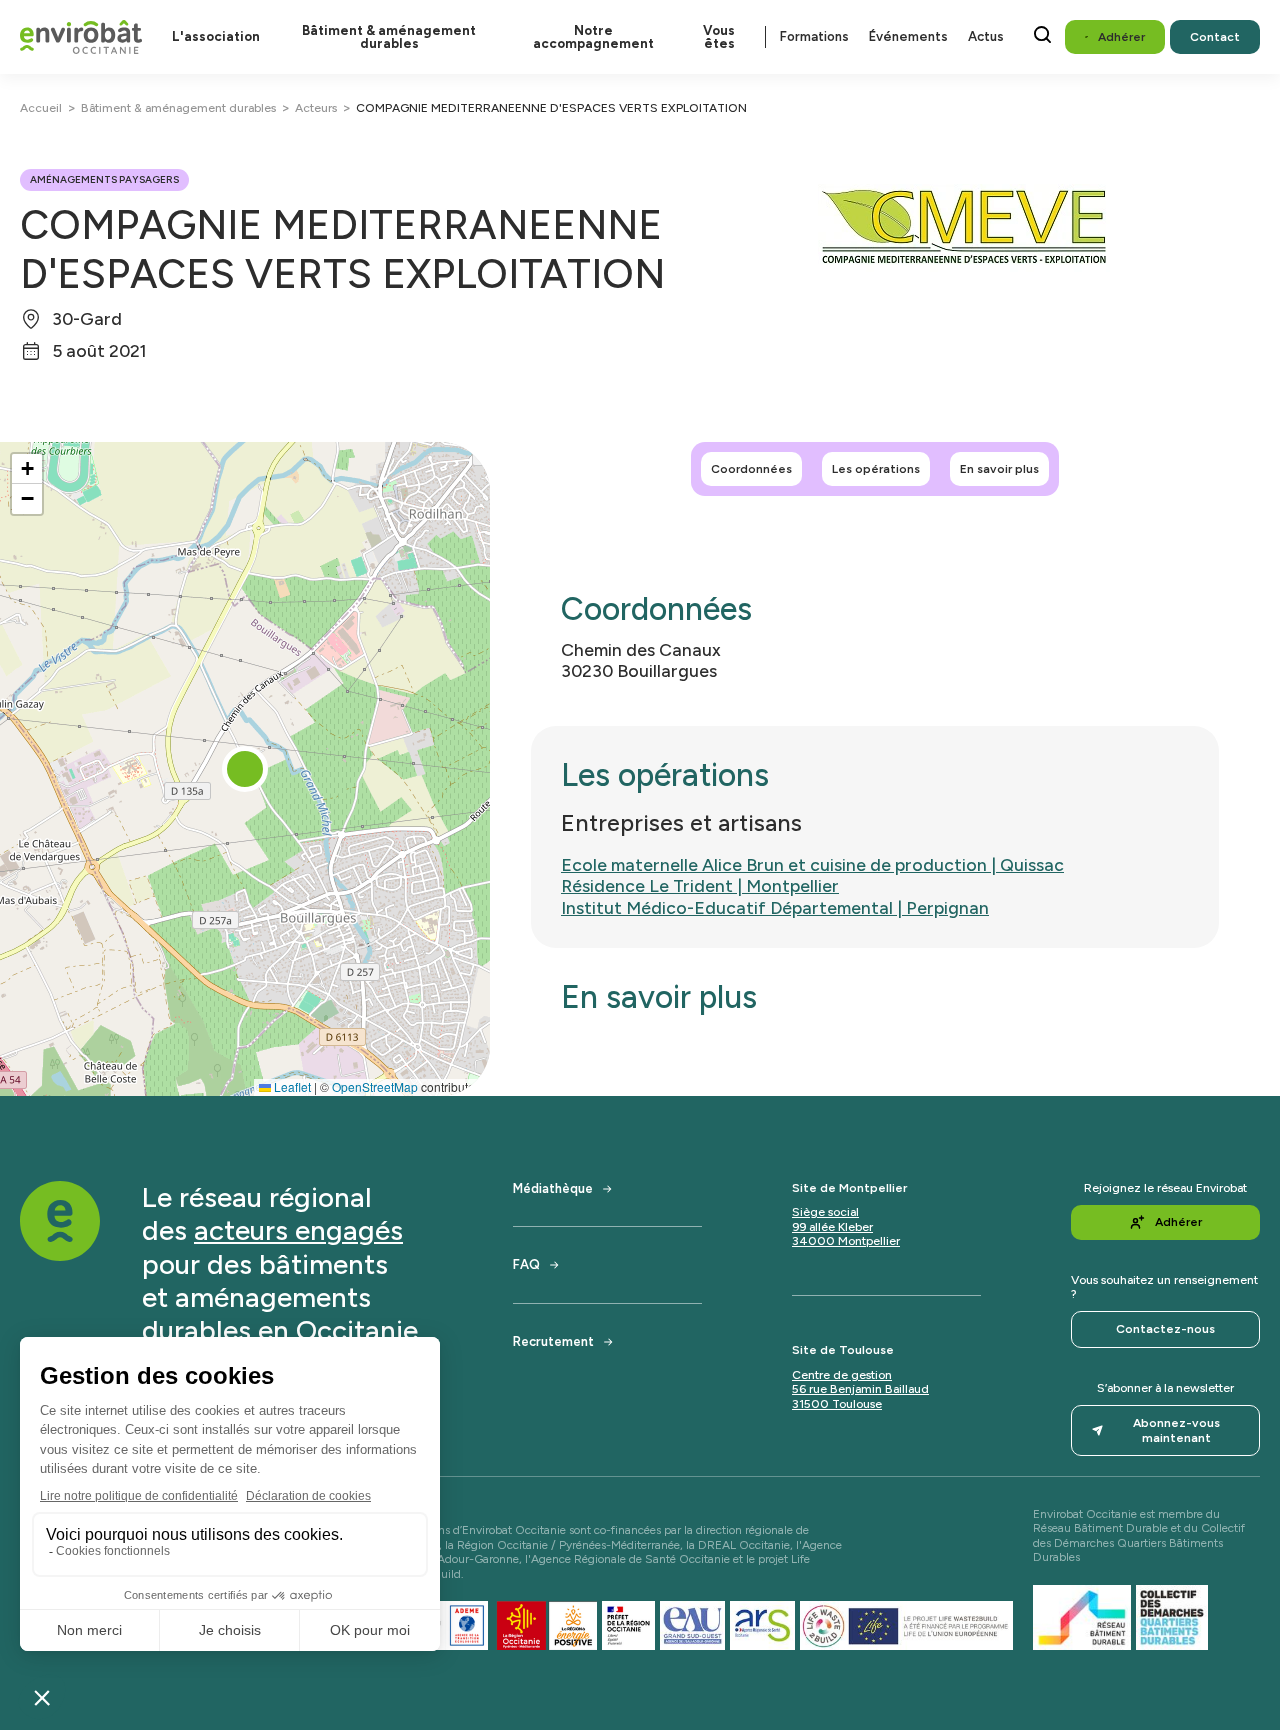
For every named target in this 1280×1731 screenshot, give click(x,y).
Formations (814, 36)
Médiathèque (553, 1188)
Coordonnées (751, 469)
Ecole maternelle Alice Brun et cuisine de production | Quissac (812, 864)
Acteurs (316, 108)
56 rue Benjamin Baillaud (860, 1389)
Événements (908, 36)
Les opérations (876, 469)
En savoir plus (999, 469)
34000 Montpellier (846, 1241)
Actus (986, 36)
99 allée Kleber (832, 1227)
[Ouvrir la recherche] (1042, 34)
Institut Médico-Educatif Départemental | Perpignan (775, 907)
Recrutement (553, 1341)
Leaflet (291, 1086)
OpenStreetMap (375, 1086)
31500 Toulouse (837, 1404)
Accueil (41, 108)
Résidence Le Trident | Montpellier (700, 885)
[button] (245, 769)
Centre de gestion (842, 1375)
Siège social (825, 1212)
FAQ (526, 1264)
